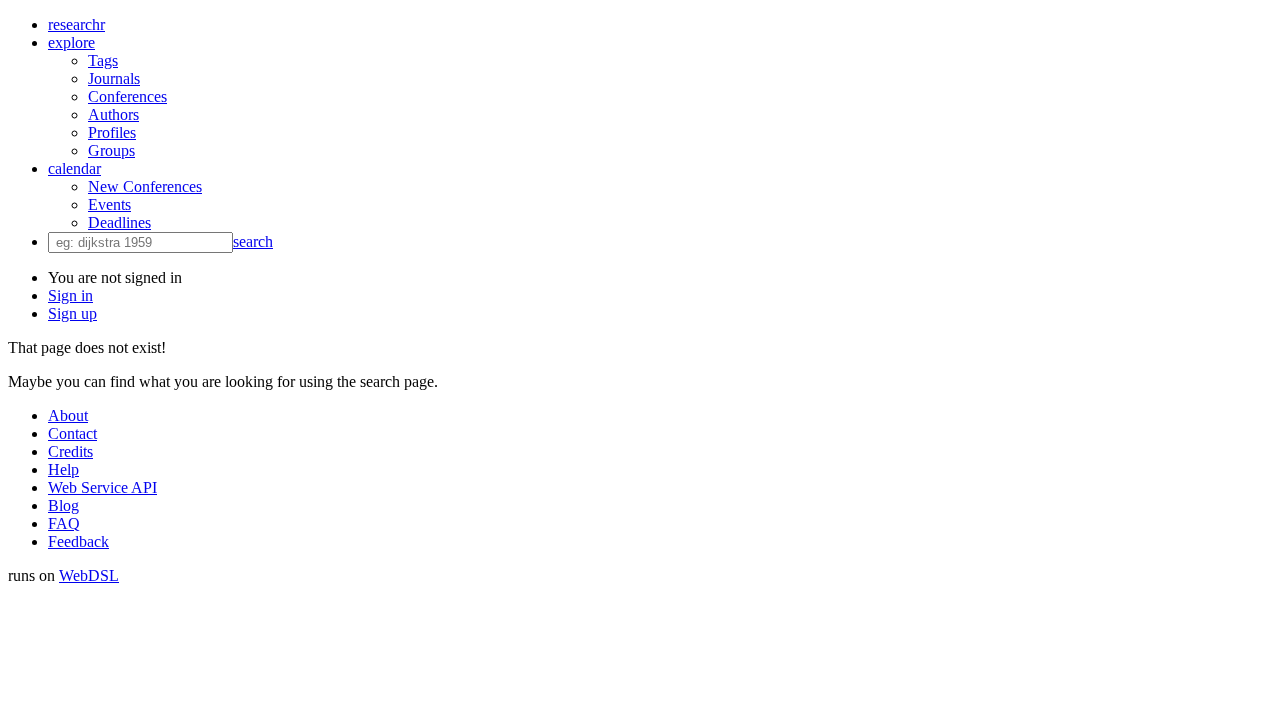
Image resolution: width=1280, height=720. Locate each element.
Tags (103, 60)
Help (63, 469)
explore (71, 42)
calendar (74, 168)
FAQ (64, 523)
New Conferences (145, 186)
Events (109, 204)
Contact (72, 433)
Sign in (70, 295)
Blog (63, 505)
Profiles (112, 132)
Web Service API (102, 487)
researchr (76, 24)
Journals (114, 78)
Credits (70, 451)
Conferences (127, 96)
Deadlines (119, 222)
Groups (111, 150)
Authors (113, 114)
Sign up (72, 313)
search (253, 241)
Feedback (78, 541)
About (68, 415)
